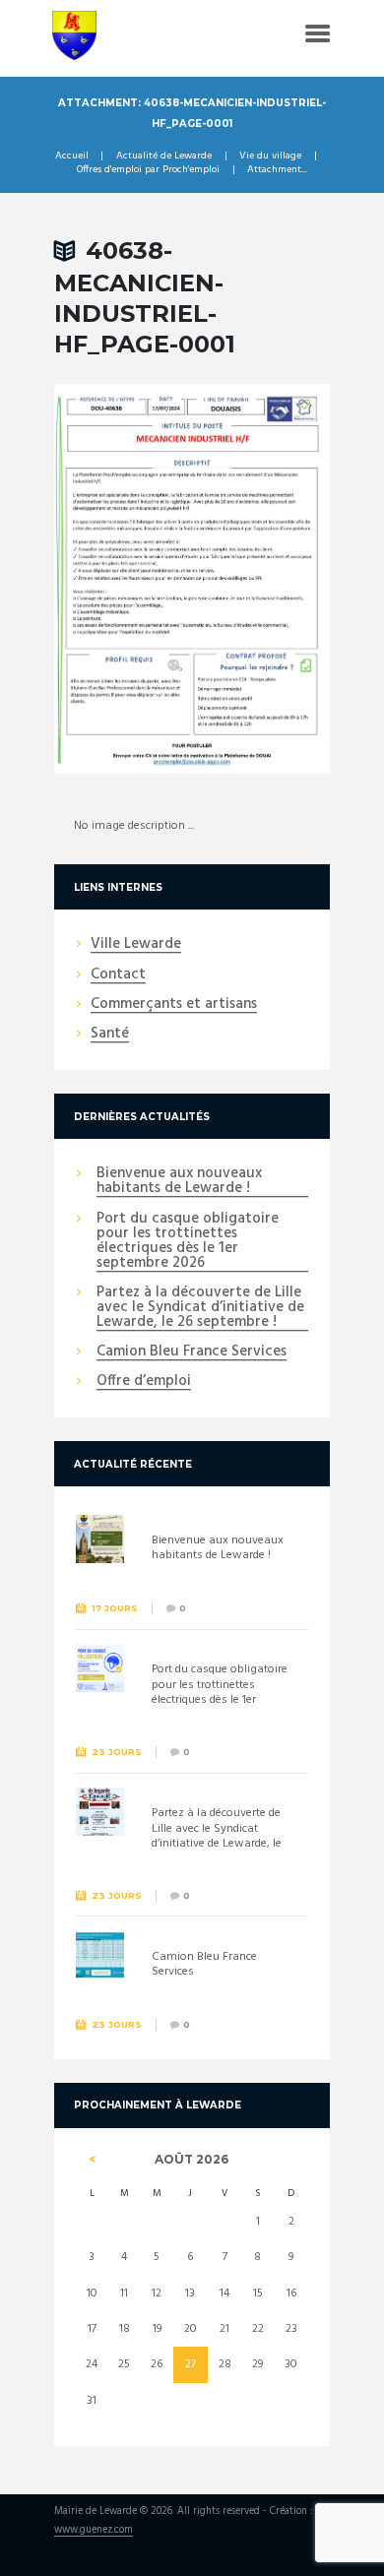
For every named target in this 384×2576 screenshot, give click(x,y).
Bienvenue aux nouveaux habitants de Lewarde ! (179, 1182)
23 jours (117, 1752)
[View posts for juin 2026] (92, 2160)
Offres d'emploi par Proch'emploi (148, 170)
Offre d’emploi (144, 1382)
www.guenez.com (94, 2531)
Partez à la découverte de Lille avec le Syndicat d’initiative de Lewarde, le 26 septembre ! (200, 1308)
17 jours (115, 1608)
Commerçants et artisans (174, 1005)
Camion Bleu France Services (192, 1352)
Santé (110, 1035)
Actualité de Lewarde (164, 157)
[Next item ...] (261, 579)
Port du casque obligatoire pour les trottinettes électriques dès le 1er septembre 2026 (188, 1242)
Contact (118, 975)
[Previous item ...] (123, 579)
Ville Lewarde (136, 945)
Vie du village (270, 157)
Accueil (72, 157)
